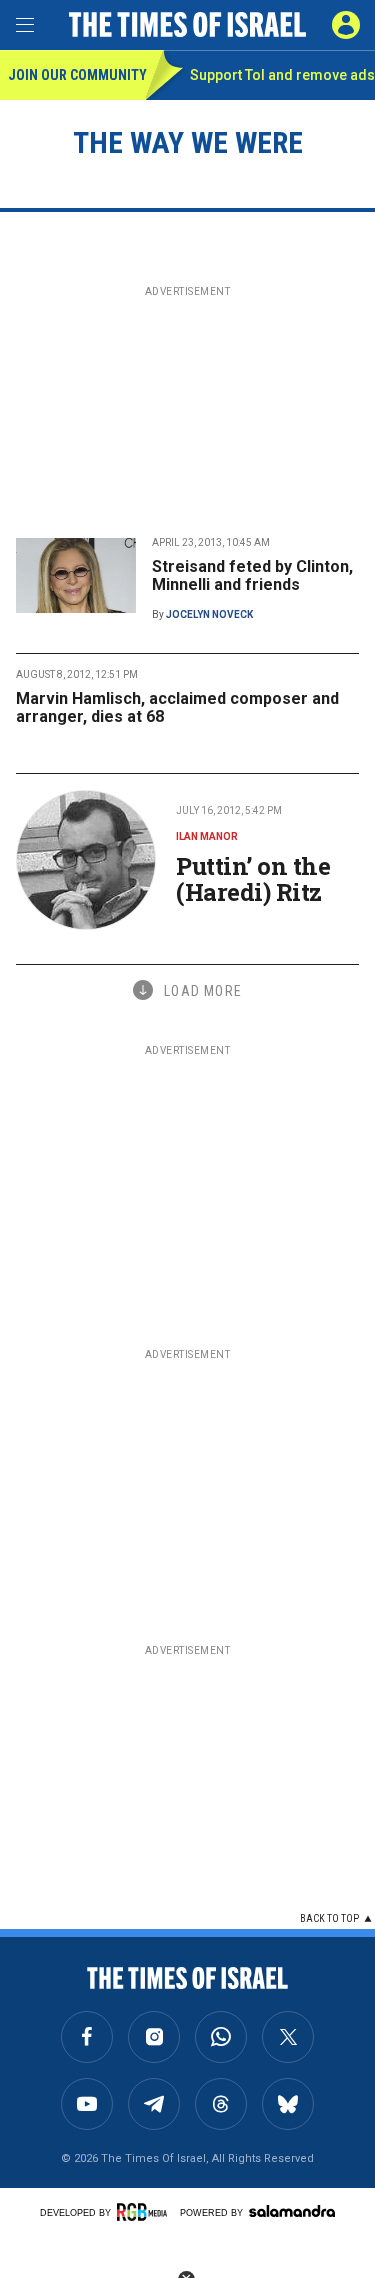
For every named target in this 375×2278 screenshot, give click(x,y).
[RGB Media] (145, 2212)
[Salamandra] (292, 2211)
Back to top (329, 1918)
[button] (346, 25)
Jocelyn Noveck (209, 614)
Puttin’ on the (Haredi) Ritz (253, 879)
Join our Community (76, 75)
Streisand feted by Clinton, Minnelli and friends (252, 575)
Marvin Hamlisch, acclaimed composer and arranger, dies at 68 (177, 707)
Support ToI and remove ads (282, 75)
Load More (203, 991)
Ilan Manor (207, 836)
